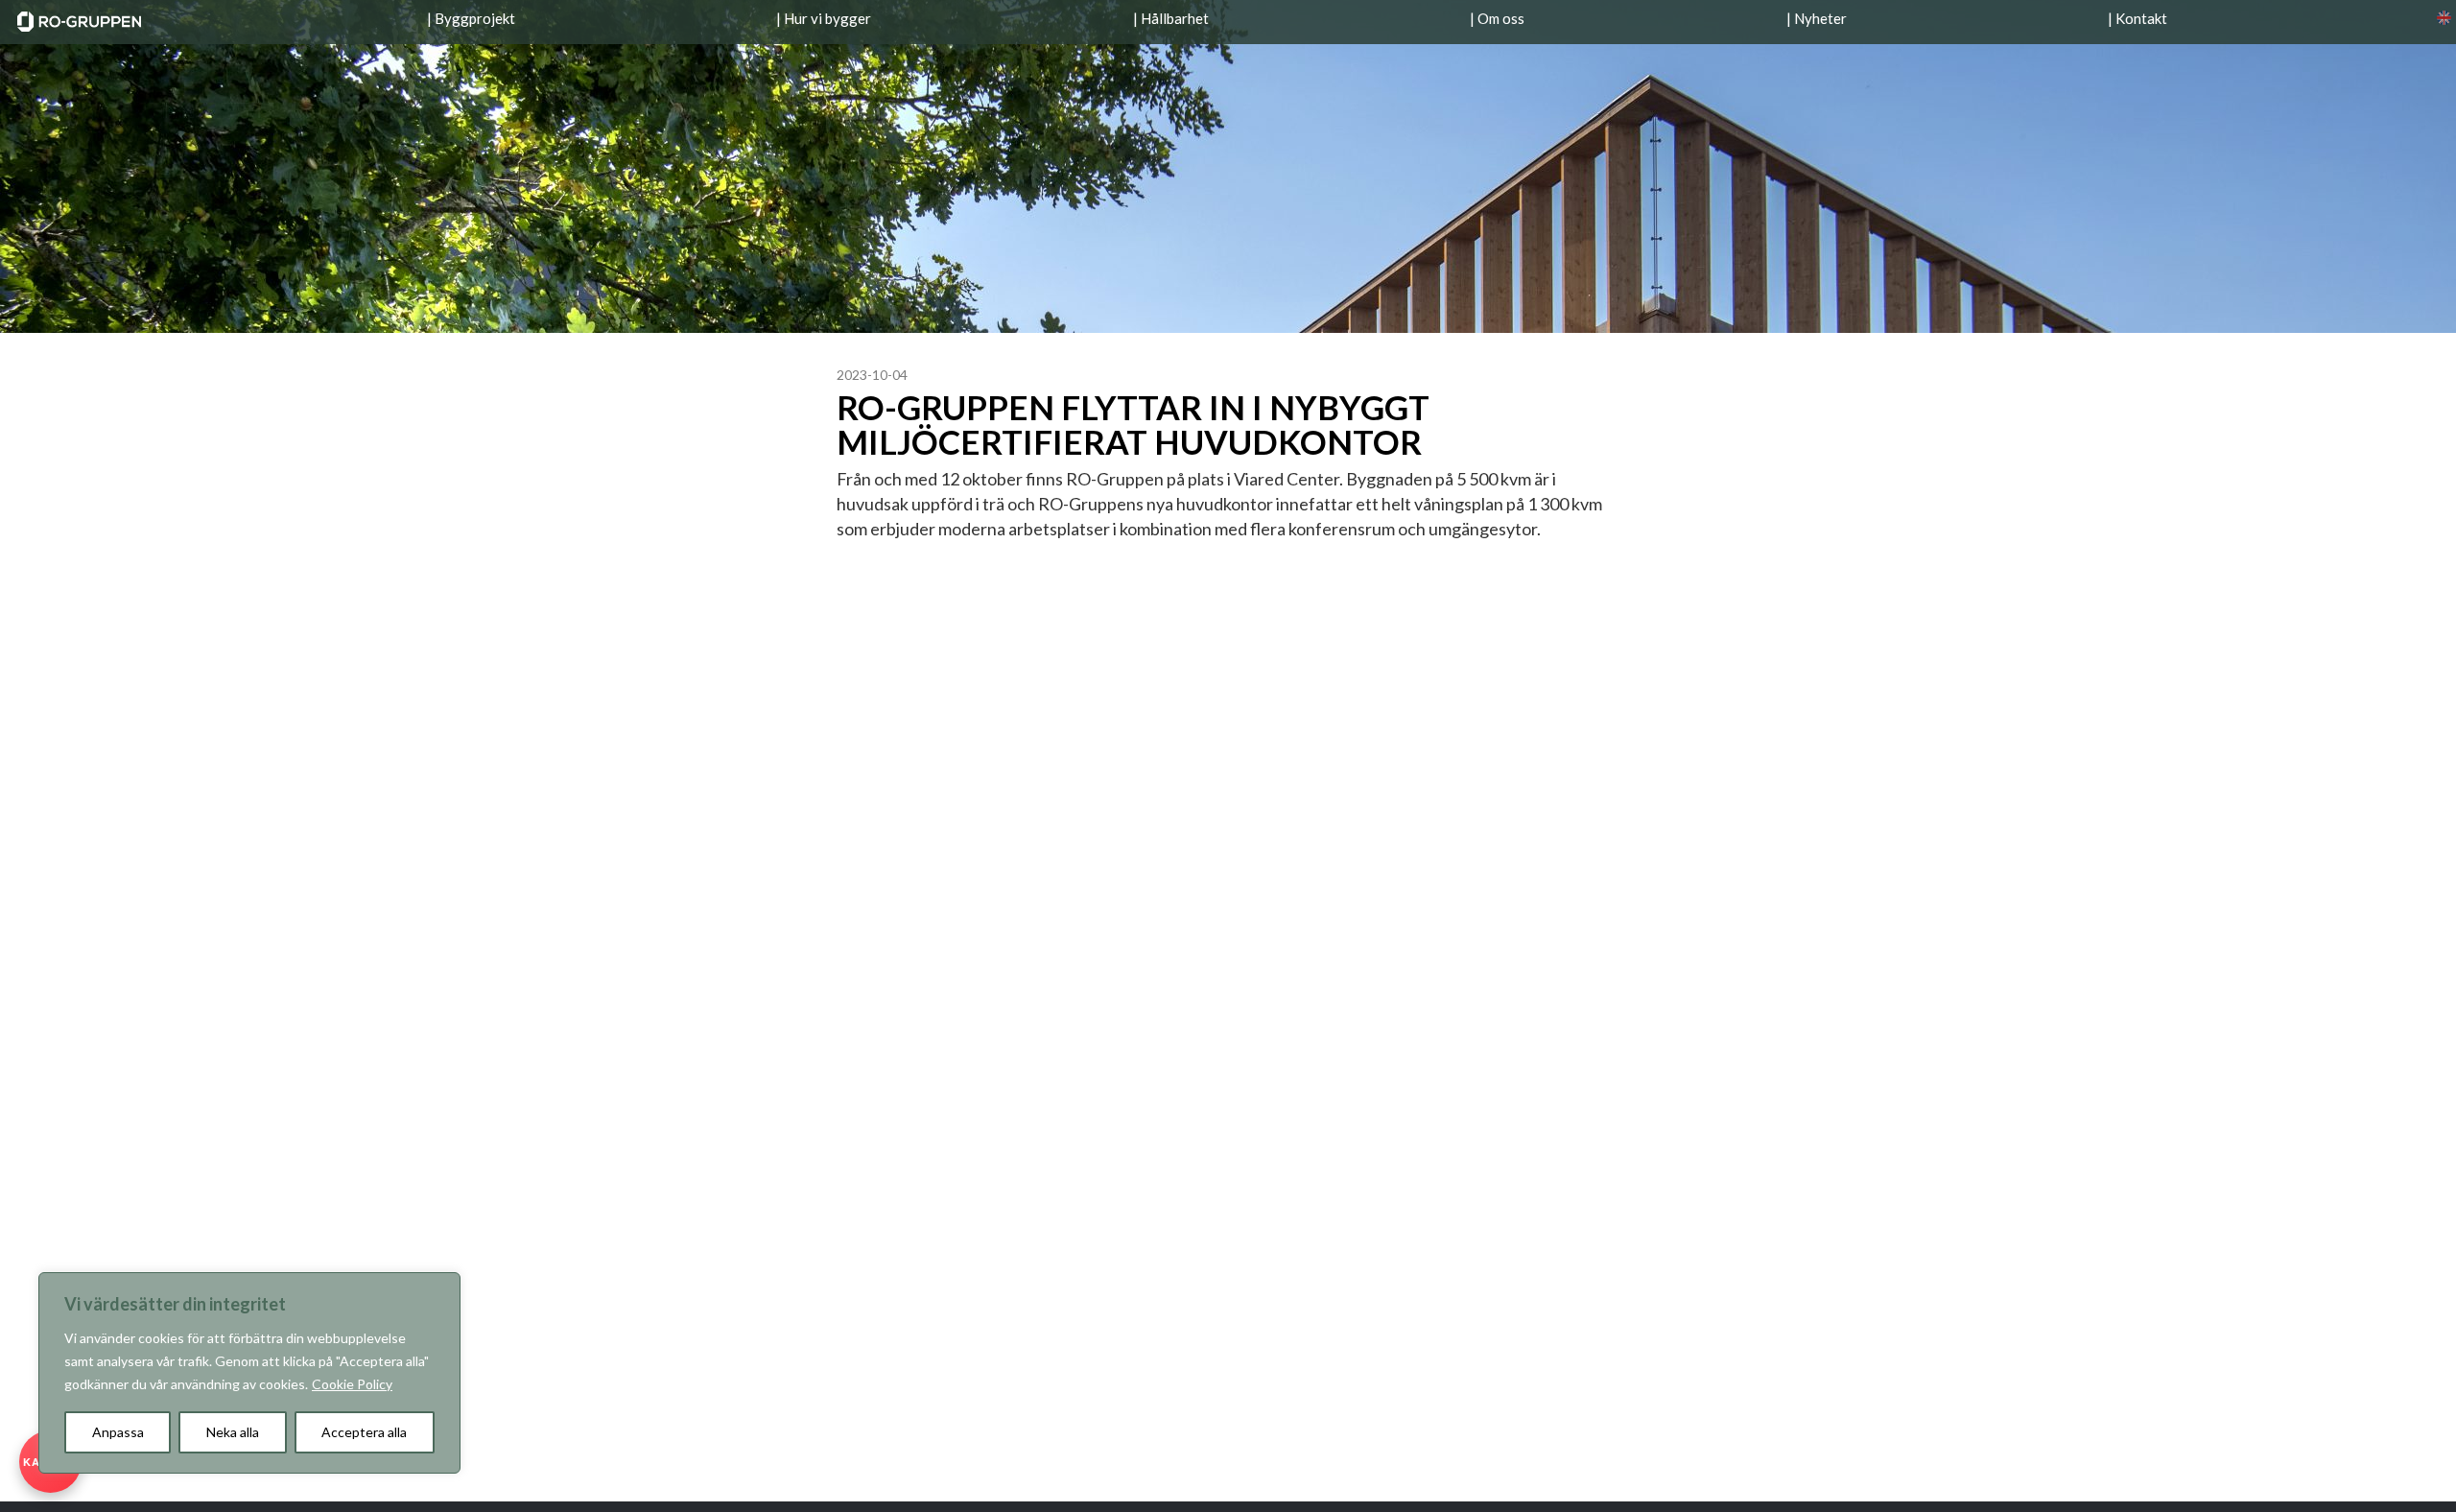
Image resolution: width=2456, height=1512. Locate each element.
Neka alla (233, 1432)
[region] (249, 1373)
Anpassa (118, 1432)
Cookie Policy (352, 1384)
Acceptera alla (364, 1432)
